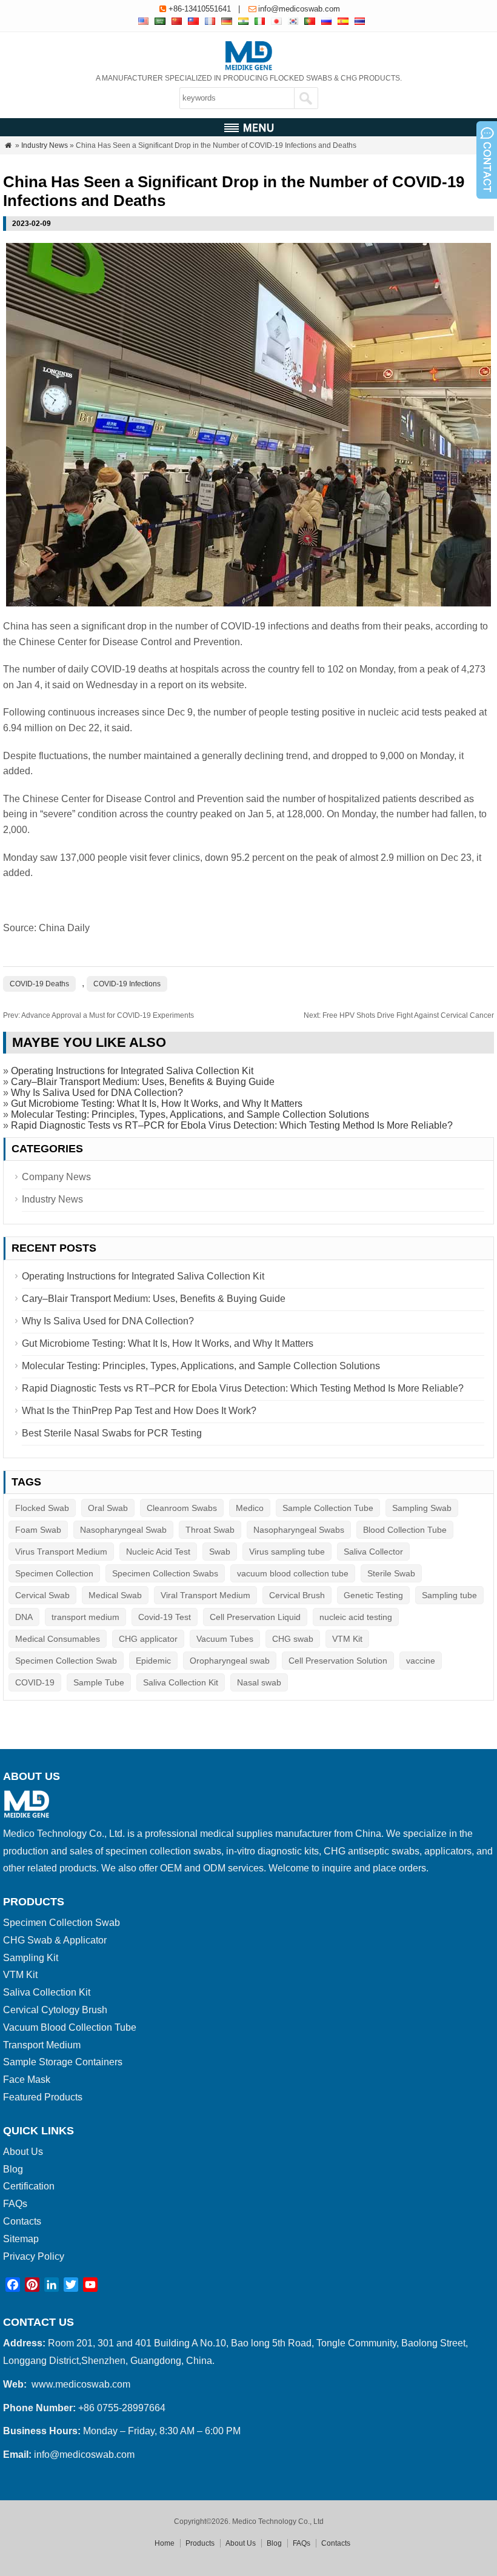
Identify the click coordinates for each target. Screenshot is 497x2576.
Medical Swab (115, 1595)
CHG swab (293, 1639)
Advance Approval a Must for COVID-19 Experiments (98, 1015)
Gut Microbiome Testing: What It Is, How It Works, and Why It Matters (157, 1104)
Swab (220, 1552)
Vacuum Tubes (225, 1639)
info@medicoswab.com (299, 9)
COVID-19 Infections (127, 984)
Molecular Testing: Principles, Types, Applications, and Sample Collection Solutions (190, 1114)
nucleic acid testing (356, 1617)
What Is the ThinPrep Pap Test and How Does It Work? (139, 1411)
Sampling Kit (31, 1958)
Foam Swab (38, 1530)
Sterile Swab (391, 1573)
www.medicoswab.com (81, 2384)
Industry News (45, 145)
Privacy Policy (34, 2256)
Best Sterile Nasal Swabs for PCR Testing (112, 1433)
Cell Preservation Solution (338, 1661)
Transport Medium (42, 2045)
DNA (24, 1617)
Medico (250, 1508)
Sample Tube (99, 1682)
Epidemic (153, 1661)
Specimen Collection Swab (66, 1661)
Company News (56, 1177)
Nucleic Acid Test (158, 1552)
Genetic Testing (373, 1595)
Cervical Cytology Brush (55, 2010)
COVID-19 (35, 1682)
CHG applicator (148, 1639)
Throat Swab (210, 1530)
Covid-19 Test (165, 1617)
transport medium (85, 1617)
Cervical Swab (42, 1595)
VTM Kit (347, 1639)
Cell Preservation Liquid (255, 1617)
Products (200, 2543)
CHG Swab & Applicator (55, 1940)
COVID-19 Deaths (39, 984)
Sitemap (21, 2239)
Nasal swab (259, 1682)
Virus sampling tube (287, 1552)
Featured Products (43, 2097)
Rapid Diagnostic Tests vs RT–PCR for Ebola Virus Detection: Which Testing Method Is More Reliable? (232, 1125)
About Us (23, 2152)
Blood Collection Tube (405, 1530)
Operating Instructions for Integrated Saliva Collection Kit (132, 1071)
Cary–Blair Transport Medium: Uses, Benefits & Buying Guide (143, 1082)
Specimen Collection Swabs (165, 1573)
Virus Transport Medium (61, 1552)
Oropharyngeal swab (230, 1661)
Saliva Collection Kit (181, 1682)
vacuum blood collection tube (293, 1573)
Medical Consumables (58, 1639)
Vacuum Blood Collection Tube (70, 2027)
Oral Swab (108, 1508)
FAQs (15, 2204)
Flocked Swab (42, 1508)
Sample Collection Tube (328, 1508)
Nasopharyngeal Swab (123, 1530)
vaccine (421, 1661)
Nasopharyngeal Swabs (299, 1530)
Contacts (22, 2221)
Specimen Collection (54, 1573)
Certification (29, 2186)
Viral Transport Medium (205, 1595)
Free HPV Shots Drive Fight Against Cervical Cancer (399, 1015)
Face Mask (27, 2080)
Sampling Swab (422, 1508)
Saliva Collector (373, 1552)
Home (165, 2543)
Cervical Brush (297, 1595)
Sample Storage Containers (63, 2062)
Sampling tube (449, 1595)
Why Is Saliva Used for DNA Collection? (97, 1093)
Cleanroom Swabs (182, 1508)
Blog (13, 2169)
